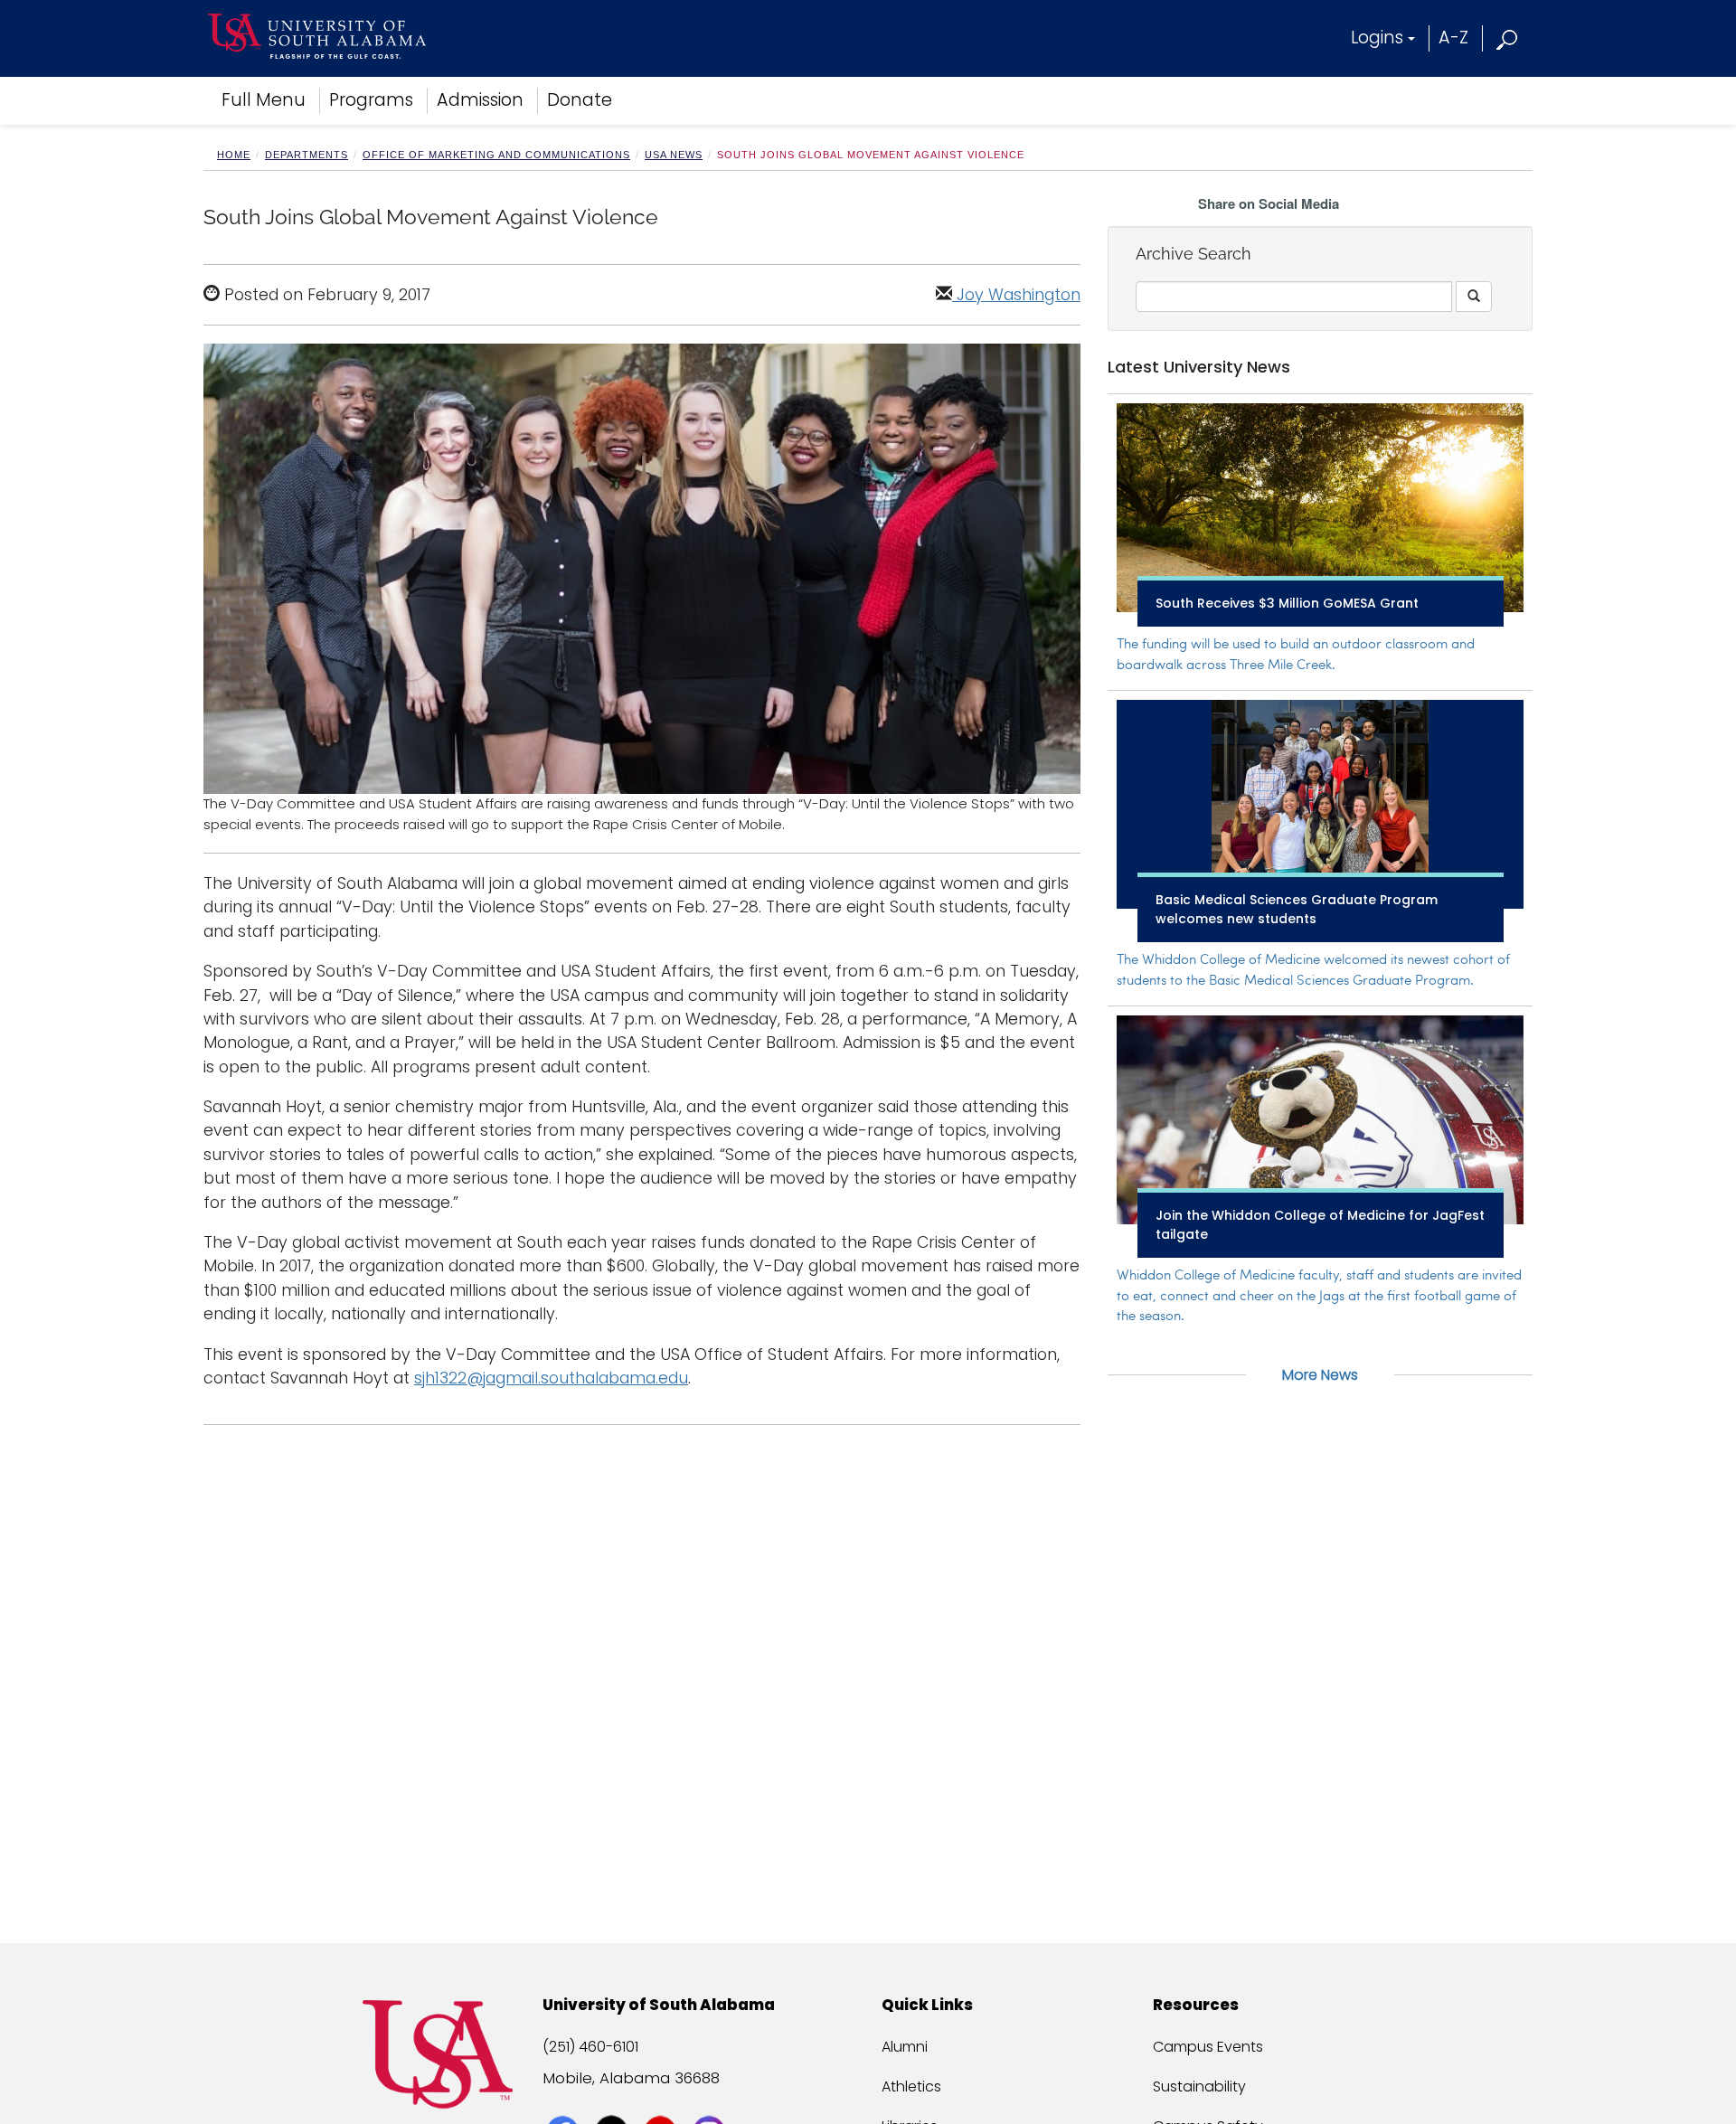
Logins (1377, 38)
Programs (371, 100)
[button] (1508, 38)
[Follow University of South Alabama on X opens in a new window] (613, 2099)
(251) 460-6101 (590, 2047)
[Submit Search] (1474, 297)
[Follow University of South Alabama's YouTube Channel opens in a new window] (662, 2099)
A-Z (1453, 38)
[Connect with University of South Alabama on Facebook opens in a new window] (565, 2099)
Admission (480, 100)
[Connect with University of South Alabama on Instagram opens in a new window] (711, 2099)
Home (234, 155)
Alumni (905, 2047)
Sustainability (1199, 2086)
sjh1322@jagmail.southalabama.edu (551, 1378)
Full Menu (264, 100)
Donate (580, 100)
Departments (307, 155)
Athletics (911, 2086)
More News (1320, 1375)
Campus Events (1208, 2047)
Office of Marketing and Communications (496, 155)
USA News (674, 155)
